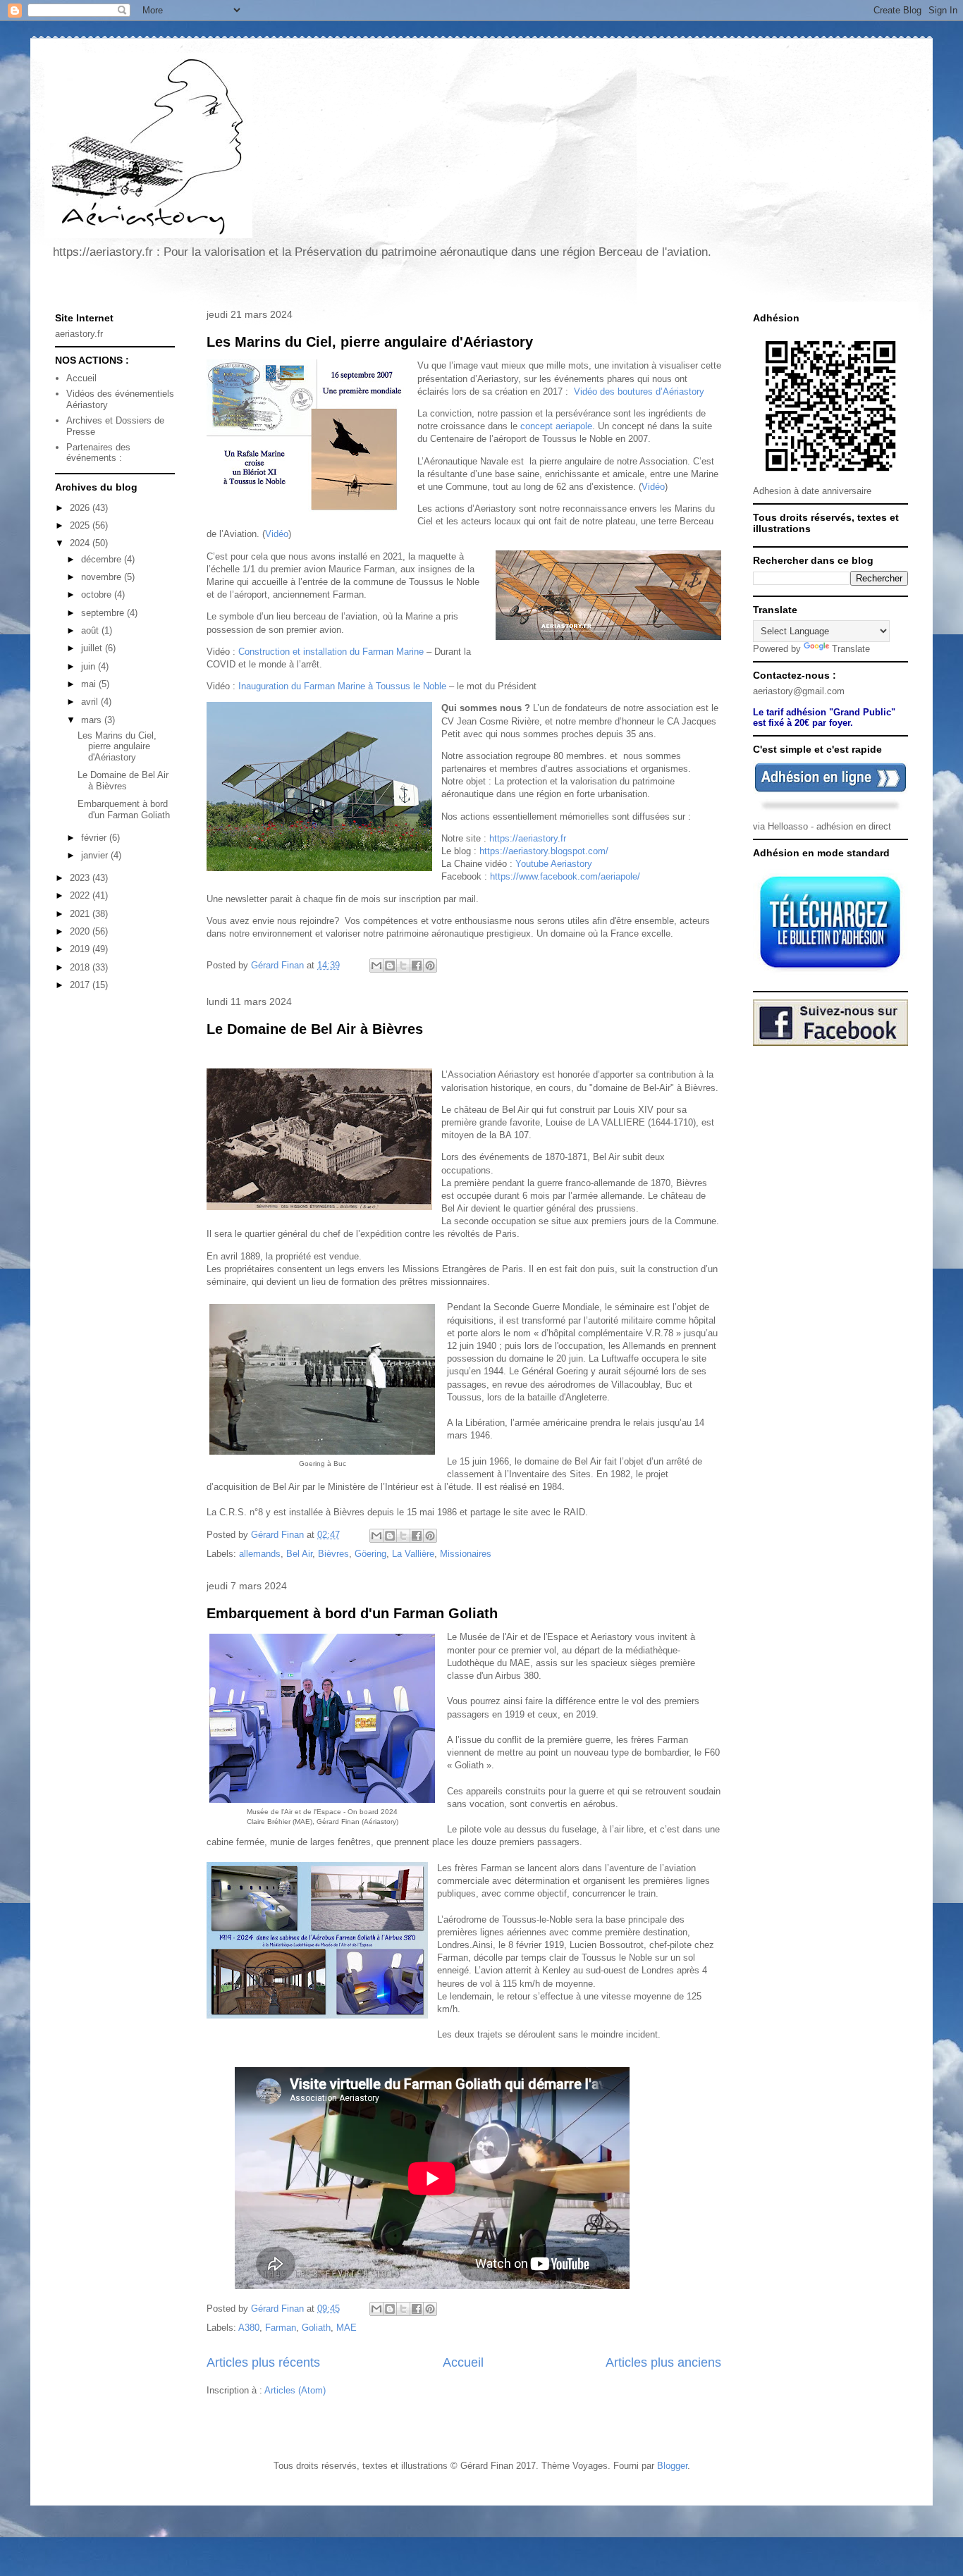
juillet (93, 648)
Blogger (672, 2466)
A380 (249, 2328)
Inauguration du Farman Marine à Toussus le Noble (342, 686)
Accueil (463, 2362)
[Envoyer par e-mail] (376, 966)
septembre (104, 613)
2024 (81, 543)
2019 (81, 949)
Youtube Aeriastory (554, 864)
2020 (81, 931)
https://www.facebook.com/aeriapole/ (565, 876)
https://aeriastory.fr (528, 838)
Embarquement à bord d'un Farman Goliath (352, 1613)
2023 (81, 878)
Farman (281, 2328)
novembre (103, 577)
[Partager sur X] (403, 966)
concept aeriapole (556, 426)
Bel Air (299, 1554)
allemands (260, 1554)
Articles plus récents (263, 2362)
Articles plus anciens (663, 2362)
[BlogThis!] (390, 966)
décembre (103, 559)
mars (93, 720)
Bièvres (333, 1554)
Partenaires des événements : (98, 453)
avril (91, 702)
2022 (81, 895)
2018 (81, 967)
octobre (98, 594)
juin (90, 666)
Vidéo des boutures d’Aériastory (639, 392)
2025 (81, 525)
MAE (346, 2328)
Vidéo (653, 487)
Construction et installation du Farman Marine (331, 652)
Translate (851, 649)
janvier (96, 855)
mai (90, 684)
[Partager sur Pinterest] (430, 966)
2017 (81, 985)
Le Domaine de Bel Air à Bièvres (315, 1029)
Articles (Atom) (295, 2390)
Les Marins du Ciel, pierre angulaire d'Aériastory (370, 342)
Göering (370, 1554)
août (91, 630)
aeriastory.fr (79, 334)
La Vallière (413, 1554)
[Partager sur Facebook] (417, 966)
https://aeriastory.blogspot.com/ (544, 851)
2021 (81, 914)
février (95, 838)
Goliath (316, 2328)
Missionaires (466, 1554)
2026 (81, 508)
